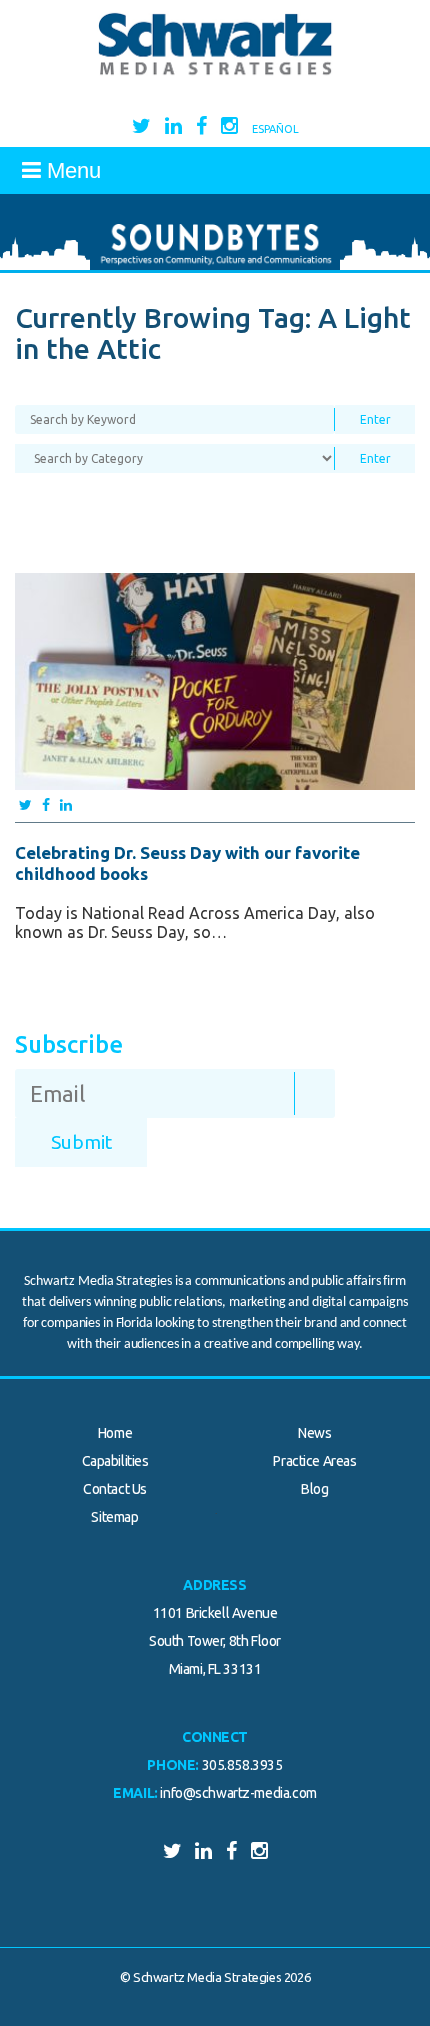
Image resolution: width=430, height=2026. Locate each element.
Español (275, 129)
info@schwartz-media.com (238, 1793)
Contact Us (115, 1489)
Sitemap (114, 1517)
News (314, 1433)
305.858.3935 (242, 1765)
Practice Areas (314, 1461)
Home (115, 1433)
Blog (314, 1489)
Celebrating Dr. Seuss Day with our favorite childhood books (187, 862)
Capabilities (115, 1461)
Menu (71, 170)
